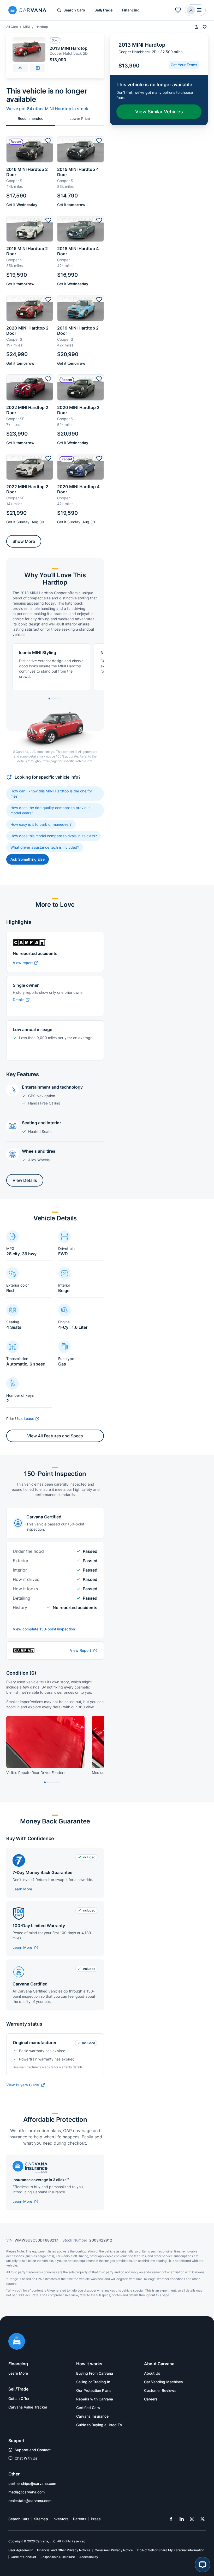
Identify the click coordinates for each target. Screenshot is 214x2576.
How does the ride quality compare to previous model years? (50, 810)
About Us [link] (152, 2373)
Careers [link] (151, 2399)
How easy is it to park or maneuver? (41, 824)
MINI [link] (27, 27)
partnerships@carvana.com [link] (32, 2483)
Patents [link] (80, 2519)
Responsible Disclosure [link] (58, 2557)
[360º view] (20, 68)
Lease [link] (29, 1419)
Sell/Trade (103, 10)
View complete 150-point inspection (44, 1629)
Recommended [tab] (31, 118)
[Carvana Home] (17, 2342)
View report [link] (23, 963)
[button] (178, 10)
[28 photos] (38, 68)
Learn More (22, 1889)
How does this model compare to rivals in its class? (54, 836)
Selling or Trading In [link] (93, 2382)
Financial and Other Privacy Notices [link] (64, 2550)
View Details (25, 1180)
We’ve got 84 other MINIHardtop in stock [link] (47, 109)
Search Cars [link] (19, 2519)
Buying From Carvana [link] (95, 2373)
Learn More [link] (18, 2373)
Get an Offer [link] (19, 2398)
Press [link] (96, 2519)
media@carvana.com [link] (26, 2492)
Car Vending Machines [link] (164, 2382)
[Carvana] (27, 11)
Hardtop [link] (42, 27)
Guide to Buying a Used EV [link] (99, 2425)
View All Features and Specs (55, 1436)
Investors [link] (61, 2519)
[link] (25, 1947)
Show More (24, 541)
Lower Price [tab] (80, 118)
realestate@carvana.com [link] (30, 2501)
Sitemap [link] (41, 2519)
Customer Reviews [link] (160, 2390)
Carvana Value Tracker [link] (28, 2407)
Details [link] (19, 1000)
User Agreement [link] (20, 2550)
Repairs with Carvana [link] (95, 2399)
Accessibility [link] (89, 2557)
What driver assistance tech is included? (45, 847)
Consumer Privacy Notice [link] (114, 2550)
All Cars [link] (12, 27)
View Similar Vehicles (159, 112)
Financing (131, 10)
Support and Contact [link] (33, 2450)
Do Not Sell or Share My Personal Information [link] (171, 2550)
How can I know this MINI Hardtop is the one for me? (51, 794)
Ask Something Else (28, 859)
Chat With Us (26, 2458)
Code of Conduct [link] (23, 2557)
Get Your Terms (184, 65)
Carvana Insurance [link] (92, 2416)
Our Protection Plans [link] (94, 2390)
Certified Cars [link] (88, 2408)
